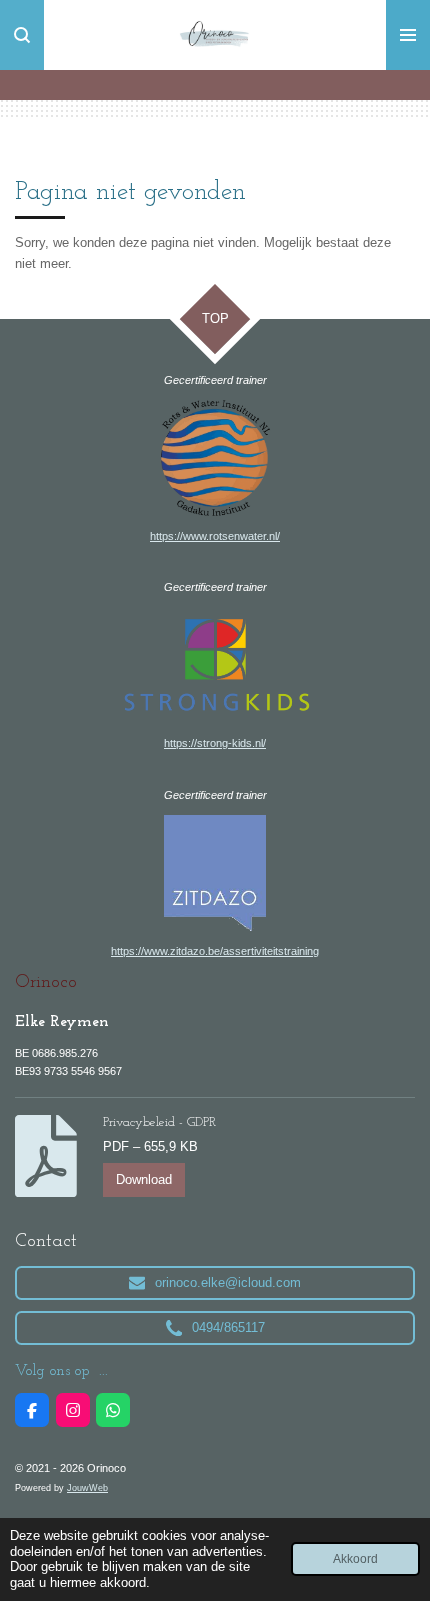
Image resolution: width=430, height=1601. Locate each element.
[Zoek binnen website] (22, 35)
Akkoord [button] (355, 1558)
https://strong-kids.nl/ (215, 743)
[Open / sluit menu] (408, 35)
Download (144, 1179)
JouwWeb (87, 1488)
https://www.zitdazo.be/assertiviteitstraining (215, 951)
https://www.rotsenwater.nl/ (215, 536)
